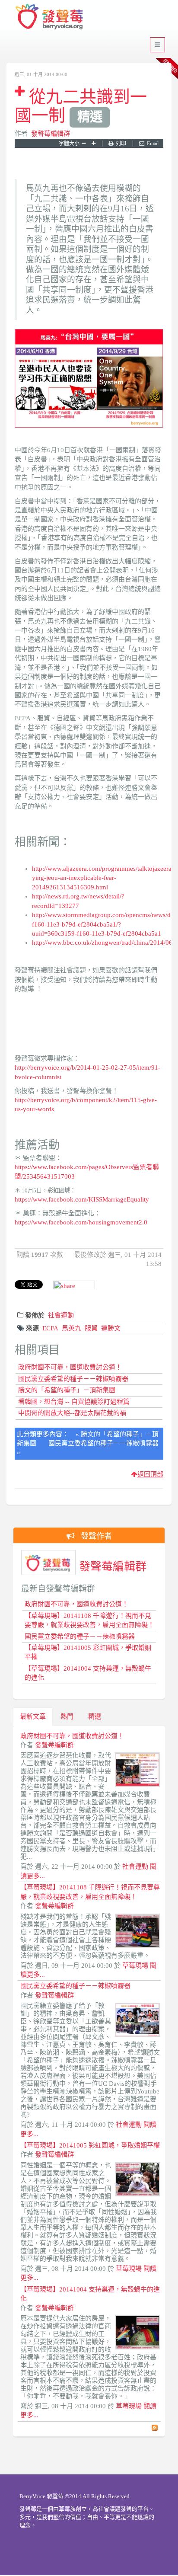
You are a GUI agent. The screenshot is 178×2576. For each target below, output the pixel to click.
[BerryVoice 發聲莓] (51, 15)
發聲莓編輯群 (51, 134)
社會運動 (61, 1315)
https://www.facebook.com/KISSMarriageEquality (82, 1199)
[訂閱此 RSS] (155, 2428)
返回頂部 (150, 1474)
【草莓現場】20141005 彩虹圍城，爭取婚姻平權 (90, 2145)
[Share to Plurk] (74, 1285)
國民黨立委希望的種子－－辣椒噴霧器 (73, 1379)
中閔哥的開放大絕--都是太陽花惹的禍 (72, 1413)
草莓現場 (135, 1966)
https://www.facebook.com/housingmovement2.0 (81, 1222)
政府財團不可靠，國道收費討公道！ (70, 1367)
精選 (95, 1716)
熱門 (67, 1716)
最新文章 (33, 1716)
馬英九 (72, 1328)
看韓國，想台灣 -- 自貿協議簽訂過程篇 (74, 1402)
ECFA (50, 1328)
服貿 (91, 1328)
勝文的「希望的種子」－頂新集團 (67, 1390)
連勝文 (111, 1328)
